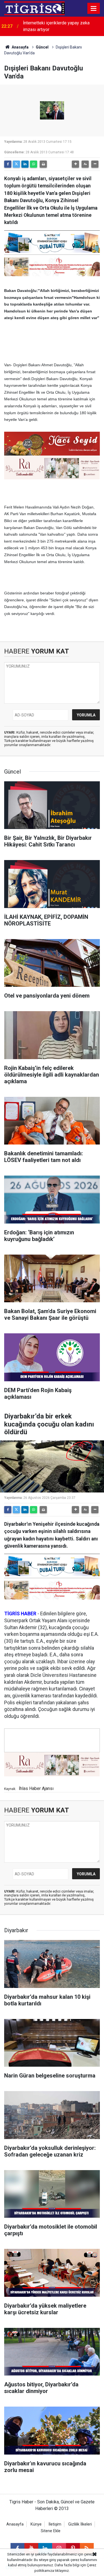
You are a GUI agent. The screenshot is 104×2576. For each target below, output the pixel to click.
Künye (36, 2524)
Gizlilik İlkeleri (80, 2524)
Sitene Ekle (51, 2531)
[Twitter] (16, 164)
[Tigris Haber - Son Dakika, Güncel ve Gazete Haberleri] (34, 8)
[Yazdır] (43, 164)
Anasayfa (20, 47)
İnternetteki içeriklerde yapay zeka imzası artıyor (56, 26)
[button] (75, 164)
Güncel (42, 47)
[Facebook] (8, 164)
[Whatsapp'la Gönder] (34, 164)
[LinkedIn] (25, 164)
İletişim (55, 2524)
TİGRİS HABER (20, 1614)
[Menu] (94, 9)
